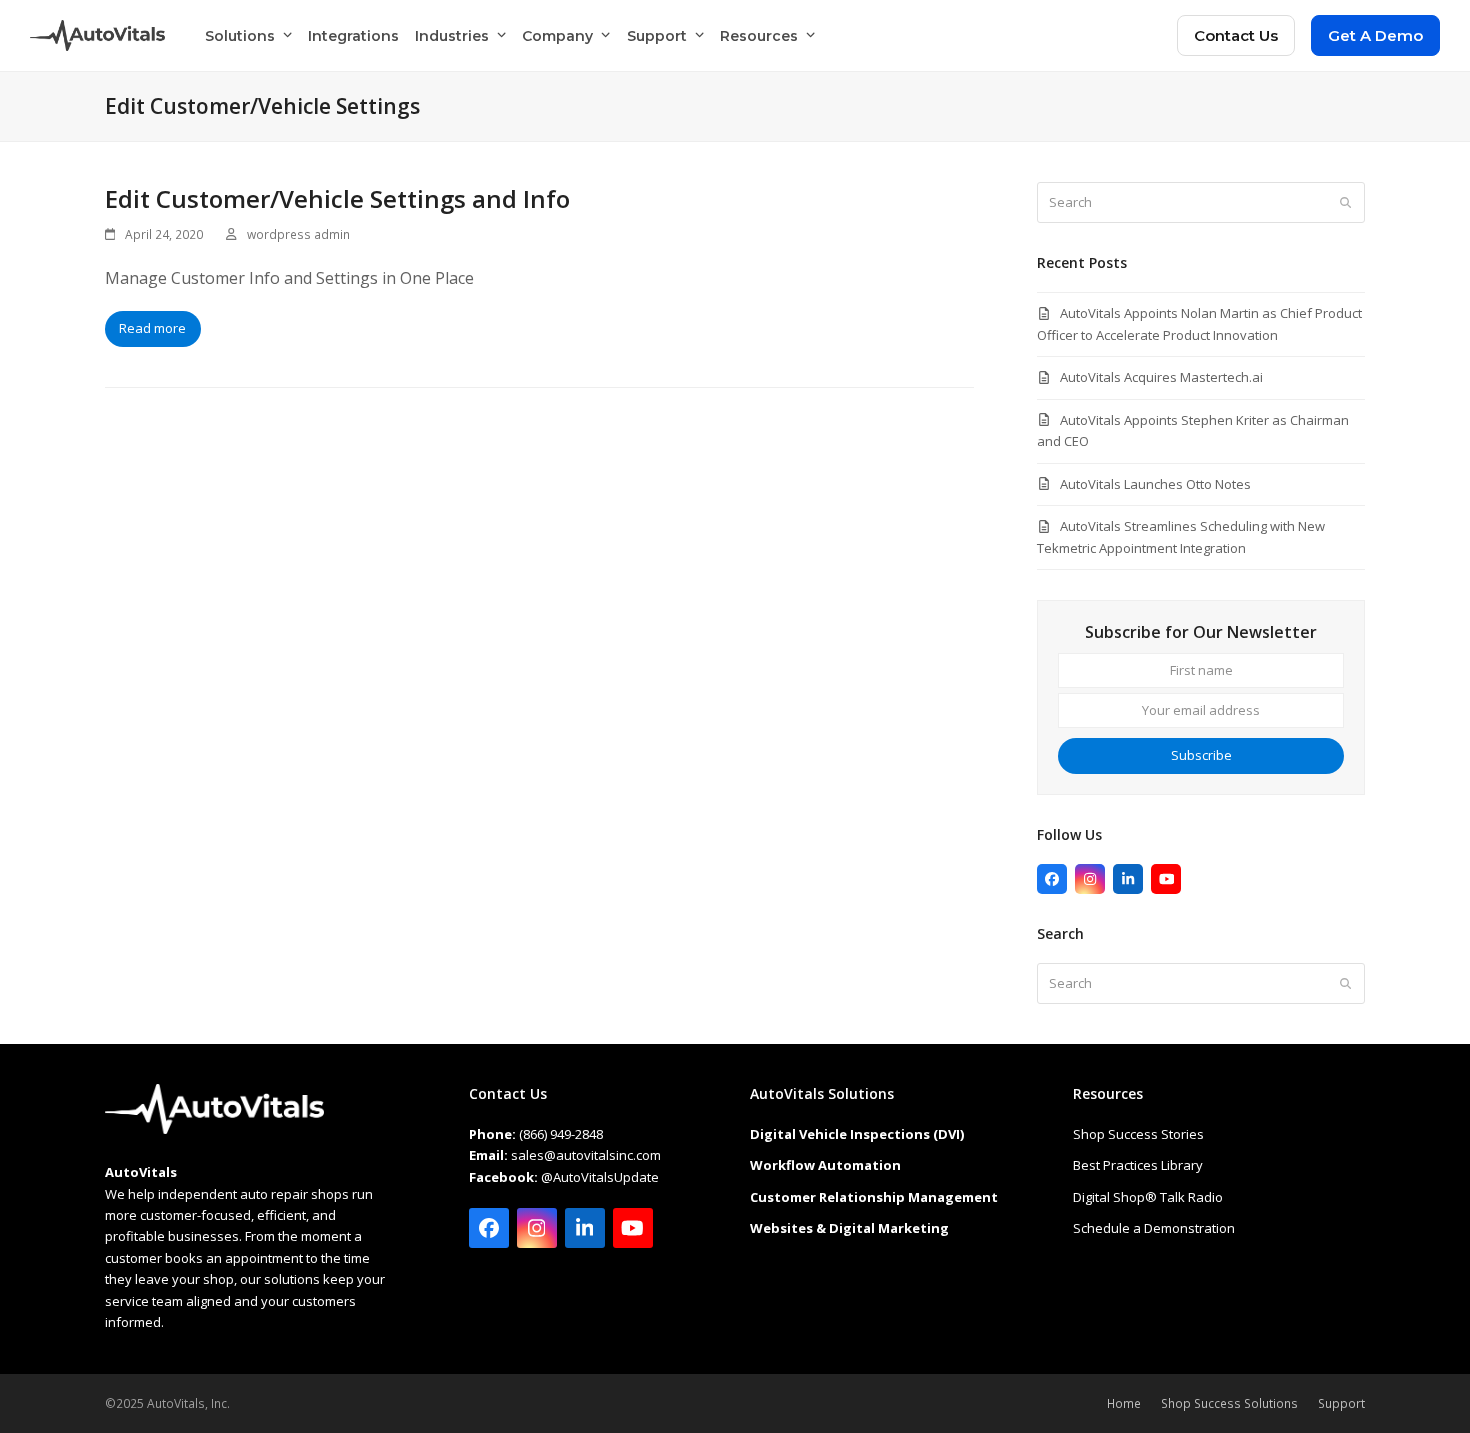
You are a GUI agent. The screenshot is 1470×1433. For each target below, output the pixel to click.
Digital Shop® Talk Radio (1148, 1197)
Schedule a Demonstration (1154, 1228)
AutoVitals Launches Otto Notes (1155, 484)
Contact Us (1236, 35)
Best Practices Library (1138, 1165)
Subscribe (1201, 755)
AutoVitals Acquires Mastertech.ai (1161, 377)
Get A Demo (1375, 35)
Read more (152, 328)
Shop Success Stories (1138, 1134)
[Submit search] (1345, 203)
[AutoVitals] (214, 1129)
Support (1341, 1403)
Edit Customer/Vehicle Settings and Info (337, 198)
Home (1124, 1403)
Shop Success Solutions (1229, 1403)
